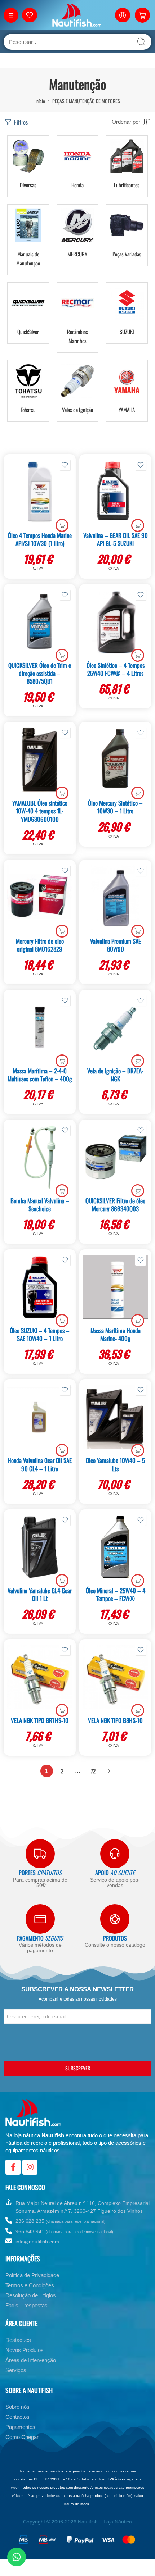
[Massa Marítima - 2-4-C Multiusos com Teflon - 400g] (40, 1027)
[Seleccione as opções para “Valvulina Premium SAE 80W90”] (138, 931)
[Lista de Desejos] (65, 465)
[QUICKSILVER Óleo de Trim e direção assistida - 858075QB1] (40, 622)
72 (93, 1771)
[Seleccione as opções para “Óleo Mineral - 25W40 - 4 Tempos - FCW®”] (138, 1581)
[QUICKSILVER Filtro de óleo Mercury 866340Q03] (115, 1157)
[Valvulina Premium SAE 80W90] (115, 898)
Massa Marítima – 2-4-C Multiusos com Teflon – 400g (40, 1075)
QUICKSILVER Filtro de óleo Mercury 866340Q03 (115, 1205)
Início (40, 101)
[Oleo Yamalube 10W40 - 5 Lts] (115, 1417)
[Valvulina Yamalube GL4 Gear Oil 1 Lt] (40, 1547)
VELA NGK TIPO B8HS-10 (115, 1720)
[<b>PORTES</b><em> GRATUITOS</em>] (40, 1854)
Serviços (16, 2370)
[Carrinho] (142, 15)
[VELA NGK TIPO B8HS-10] (115, 1677)
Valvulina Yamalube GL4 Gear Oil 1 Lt (40, 1594)
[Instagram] (30, 2167)
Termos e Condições (30, 2285)
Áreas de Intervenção (31, 2360)
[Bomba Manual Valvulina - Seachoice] (40, 1157)
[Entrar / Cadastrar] (123, 15)
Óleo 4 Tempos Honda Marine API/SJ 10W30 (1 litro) (40, 539)
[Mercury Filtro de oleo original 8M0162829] (40, 898)
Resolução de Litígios (31, 2295)
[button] (62, 525)
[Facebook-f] (13, 2167)
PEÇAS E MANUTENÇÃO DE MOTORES (86, 101)
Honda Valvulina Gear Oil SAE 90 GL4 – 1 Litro (40, 1464)
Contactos (17, 2417)
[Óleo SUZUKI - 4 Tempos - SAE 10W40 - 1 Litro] (40, 1287)
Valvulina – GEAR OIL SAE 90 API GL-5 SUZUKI (116, 539)
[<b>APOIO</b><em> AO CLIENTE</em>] (115, 1854)
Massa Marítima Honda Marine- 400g (116, 1334)
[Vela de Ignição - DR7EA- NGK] (115, 1027)
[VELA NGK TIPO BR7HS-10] (40, 1677)
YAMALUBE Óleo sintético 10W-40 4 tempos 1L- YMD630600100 (40, 811)
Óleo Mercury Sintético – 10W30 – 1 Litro (115, 807)
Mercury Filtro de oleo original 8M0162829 (40, 945)
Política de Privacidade (32, 2275)
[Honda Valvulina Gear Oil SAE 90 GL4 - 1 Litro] (40, 1417)
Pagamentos (20, 2427)
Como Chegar (22, 2437)
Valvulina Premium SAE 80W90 (116, 945)
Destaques (18, 2340)
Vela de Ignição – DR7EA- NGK (115, 1075)
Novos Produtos (25, 2350)
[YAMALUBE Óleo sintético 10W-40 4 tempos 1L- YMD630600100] (40, 760)
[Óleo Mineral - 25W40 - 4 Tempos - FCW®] (115, 1547)
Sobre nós (17, 2407)
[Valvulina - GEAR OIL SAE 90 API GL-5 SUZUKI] (115, 492)
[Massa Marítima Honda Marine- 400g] (115, 1287)
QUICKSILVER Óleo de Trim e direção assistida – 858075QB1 (40, 673)
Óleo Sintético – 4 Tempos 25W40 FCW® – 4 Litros (116, 669)
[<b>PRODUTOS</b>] (115, 1919)
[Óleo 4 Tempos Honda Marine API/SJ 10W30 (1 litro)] (40, 492)
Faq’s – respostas (26, 2305)
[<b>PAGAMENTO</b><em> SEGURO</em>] (40, 1919)
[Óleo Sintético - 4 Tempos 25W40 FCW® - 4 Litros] (115, 622)
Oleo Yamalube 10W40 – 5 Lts (115, 1464)
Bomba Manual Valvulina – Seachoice (40, 1205)
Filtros (20, 122)
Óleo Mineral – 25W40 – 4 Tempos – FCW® (116, 1594)
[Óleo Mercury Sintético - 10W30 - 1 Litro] (115, 760)
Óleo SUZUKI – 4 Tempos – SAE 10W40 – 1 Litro (40, 1334)
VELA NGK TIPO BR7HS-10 (40, 1720)
